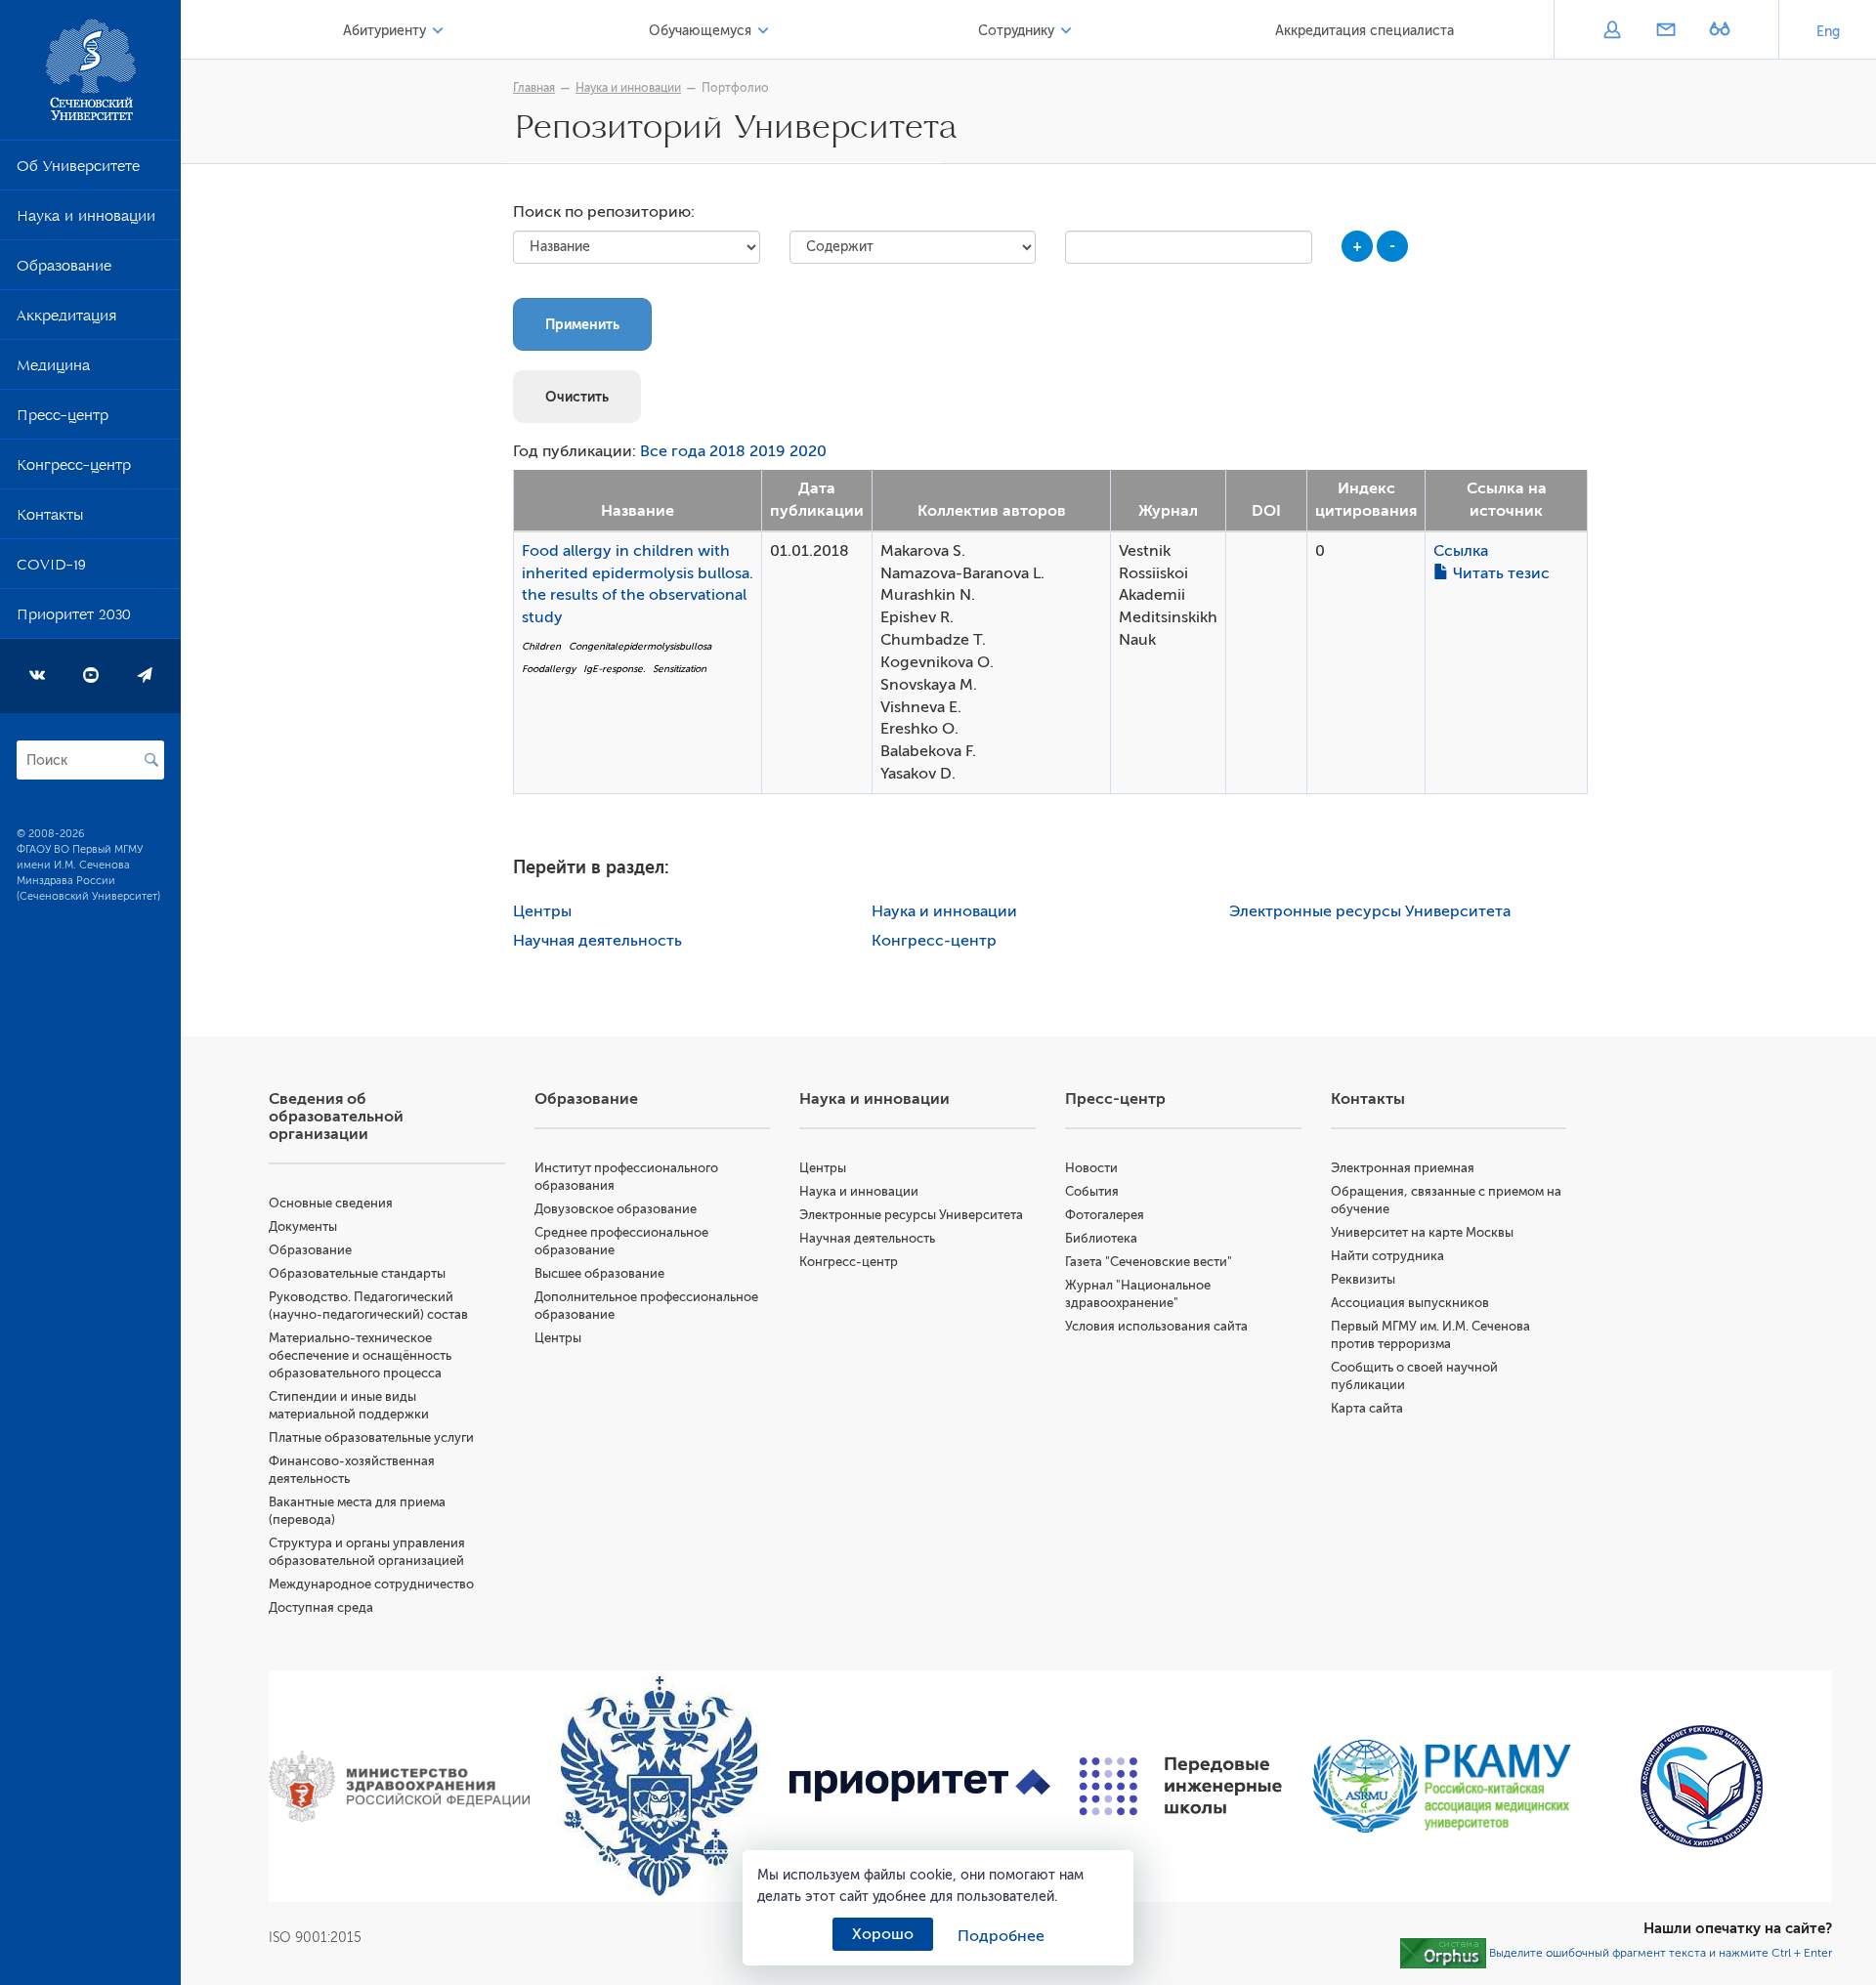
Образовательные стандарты (357, 1273)
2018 (727, 451)
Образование (64, 270)
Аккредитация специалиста (1364, 31)
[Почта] (1665, 31)
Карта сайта (1367, 1408)
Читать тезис (1499, 573)
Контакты (50, 519)
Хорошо (883, 1934)
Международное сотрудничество (371, 1584)
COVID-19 (51, 569)
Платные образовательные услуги (371, 1437)
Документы (303, 1226)
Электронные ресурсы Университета (1370, 911)
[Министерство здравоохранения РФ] (399, 1787)
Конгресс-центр (74, 469)
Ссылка (1461, 551)
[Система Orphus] (1443, 1952)
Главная (534, 88)
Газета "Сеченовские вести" (1149, 1262)
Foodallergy (549, 669)
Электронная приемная (1403, 1168)
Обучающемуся (700, 31)
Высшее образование (599, 1273)
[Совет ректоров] (1702, 1786)
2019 (767, 451)
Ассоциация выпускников (1410, 1303)
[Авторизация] (1612, 31)
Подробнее (1001, 1936)
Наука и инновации (86, 220)
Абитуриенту (384, 31)
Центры (542, 911)
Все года (673, 451)
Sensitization (680, 669)
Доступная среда (321, 1607)
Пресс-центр (63, 419)
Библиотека (1101, 1238)
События (1092, 1191)
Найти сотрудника (1387, 1256)
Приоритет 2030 (74, 618)
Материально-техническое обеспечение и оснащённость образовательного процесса (360, 1355)
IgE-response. (614, 669)
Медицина (53, 369)
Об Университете (78, 170)
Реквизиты (1363, 1279)
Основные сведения (331, 1203)
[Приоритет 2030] (920, 1787)
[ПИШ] (1181, 1786)
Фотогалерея (1105, 1215)
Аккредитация (66, 319)
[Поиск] (151, 760)
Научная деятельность (597, 941)
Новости (1091, 1168)
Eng (1828, 32)
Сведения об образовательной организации (336, 1117)
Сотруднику (1016, 31)
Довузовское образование (616, 1209)
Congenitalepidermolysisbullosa (640, 646)
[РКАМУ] (1442, 1786)
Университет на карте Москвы (1422, 1232)
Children (541, 646)
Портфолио (735, 88)
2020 (808, 451)
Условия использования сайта (1156, 1326)
